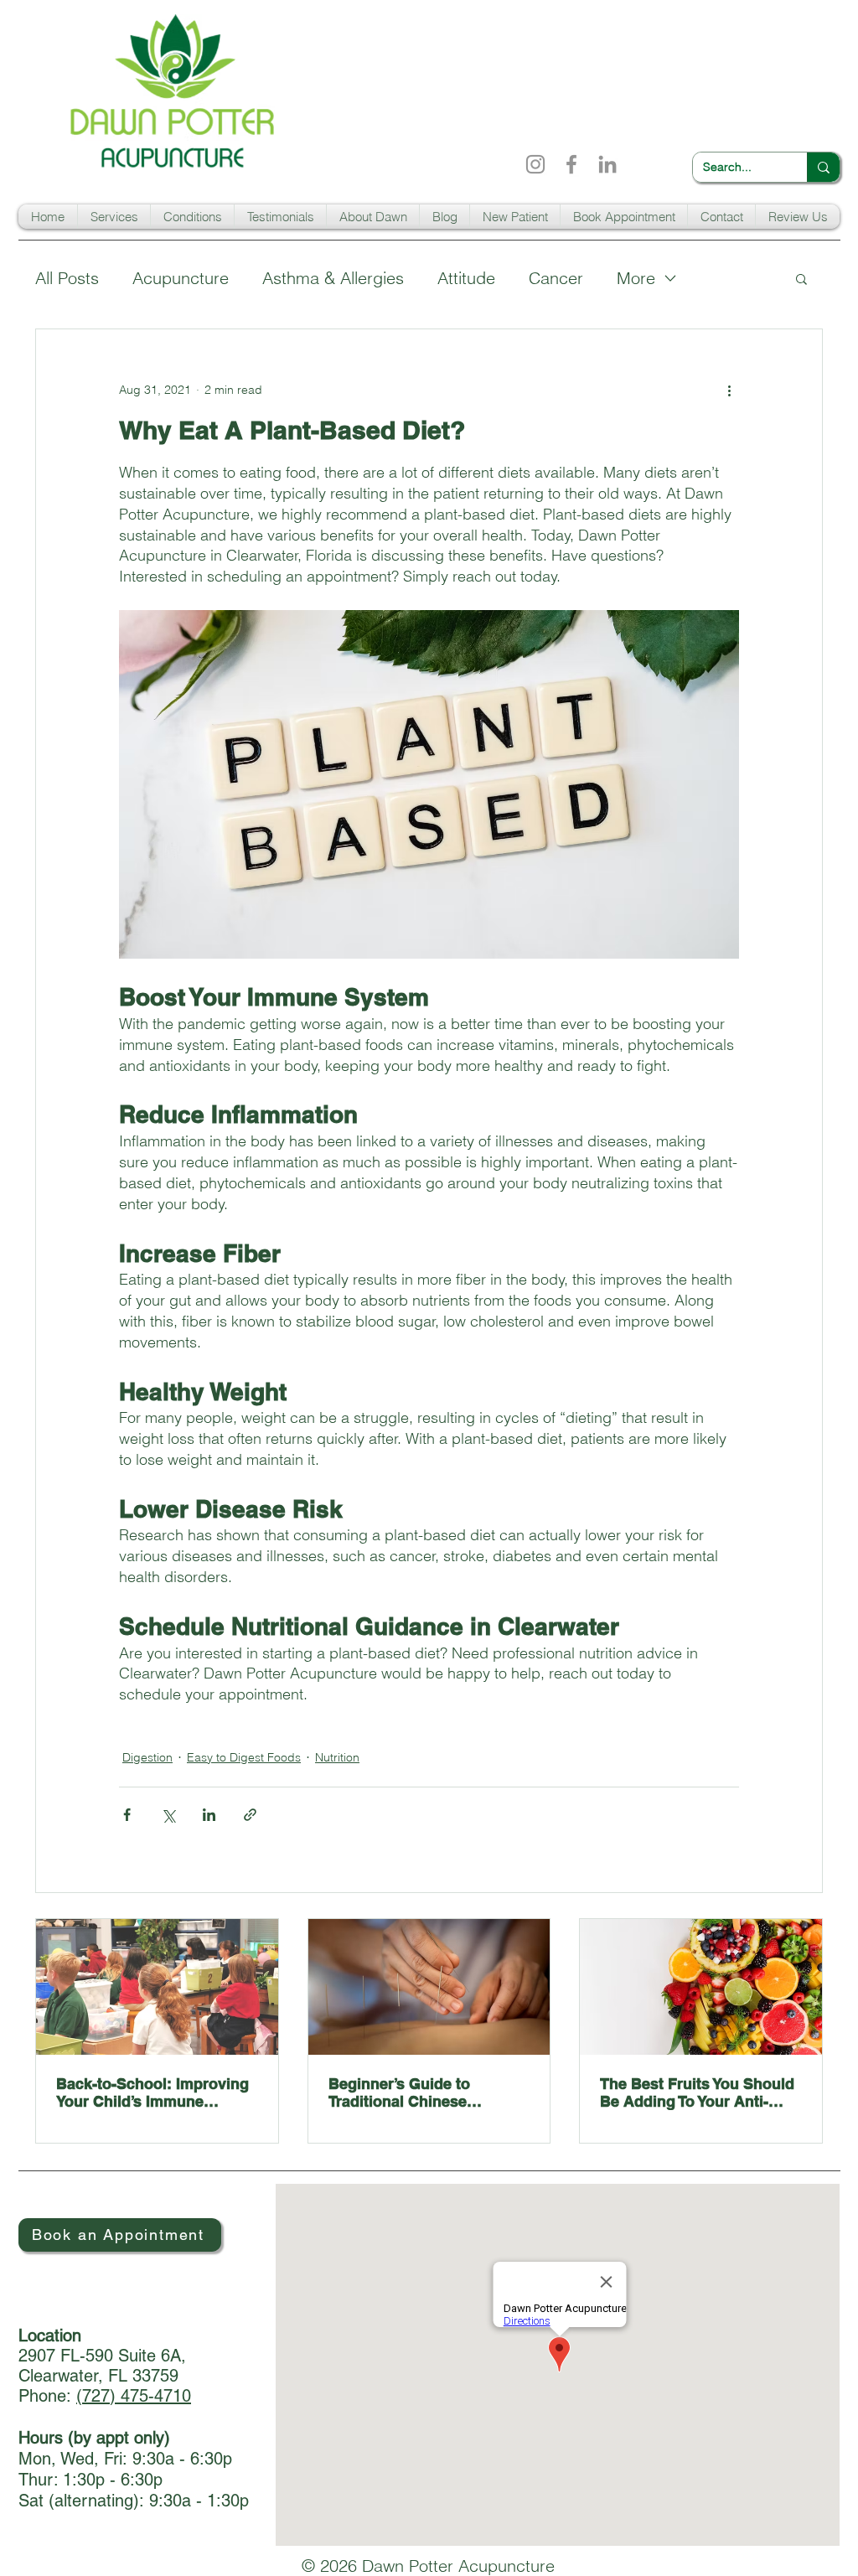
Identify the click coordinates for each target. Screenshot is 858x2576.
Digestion (147, 1757)
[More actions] (729, 390)
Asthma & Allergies (333, 278)
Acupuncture (181, 278)
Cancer (556, 278)
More (636, 278)
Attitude (466, 278)
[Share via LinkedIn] (209, 1815)
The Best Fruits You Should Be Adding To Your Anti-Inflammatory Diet (697, 2092)
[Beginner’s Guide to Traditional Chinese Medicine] (429, 1987)
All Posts (67, 278)
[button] (114, 217)
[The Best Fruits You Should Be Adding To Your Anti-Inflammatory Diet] (701, 1987)
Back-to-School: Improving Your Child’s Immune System (152, 2092)
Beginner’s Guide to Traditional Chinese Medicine (399, 2092)
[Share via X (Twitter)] (168, 1815)
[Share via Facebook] (127, 1815)
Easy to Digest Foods (244, 1757)
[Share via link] (250, 1815)
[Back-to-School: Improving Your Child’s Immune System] (157, 1987)
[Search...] (823, 167)
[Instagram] (535, 164)
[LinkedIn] (607, 164)
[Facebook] (571, 164)
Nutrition (337, 1757)
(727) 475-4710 (134, 2396)
